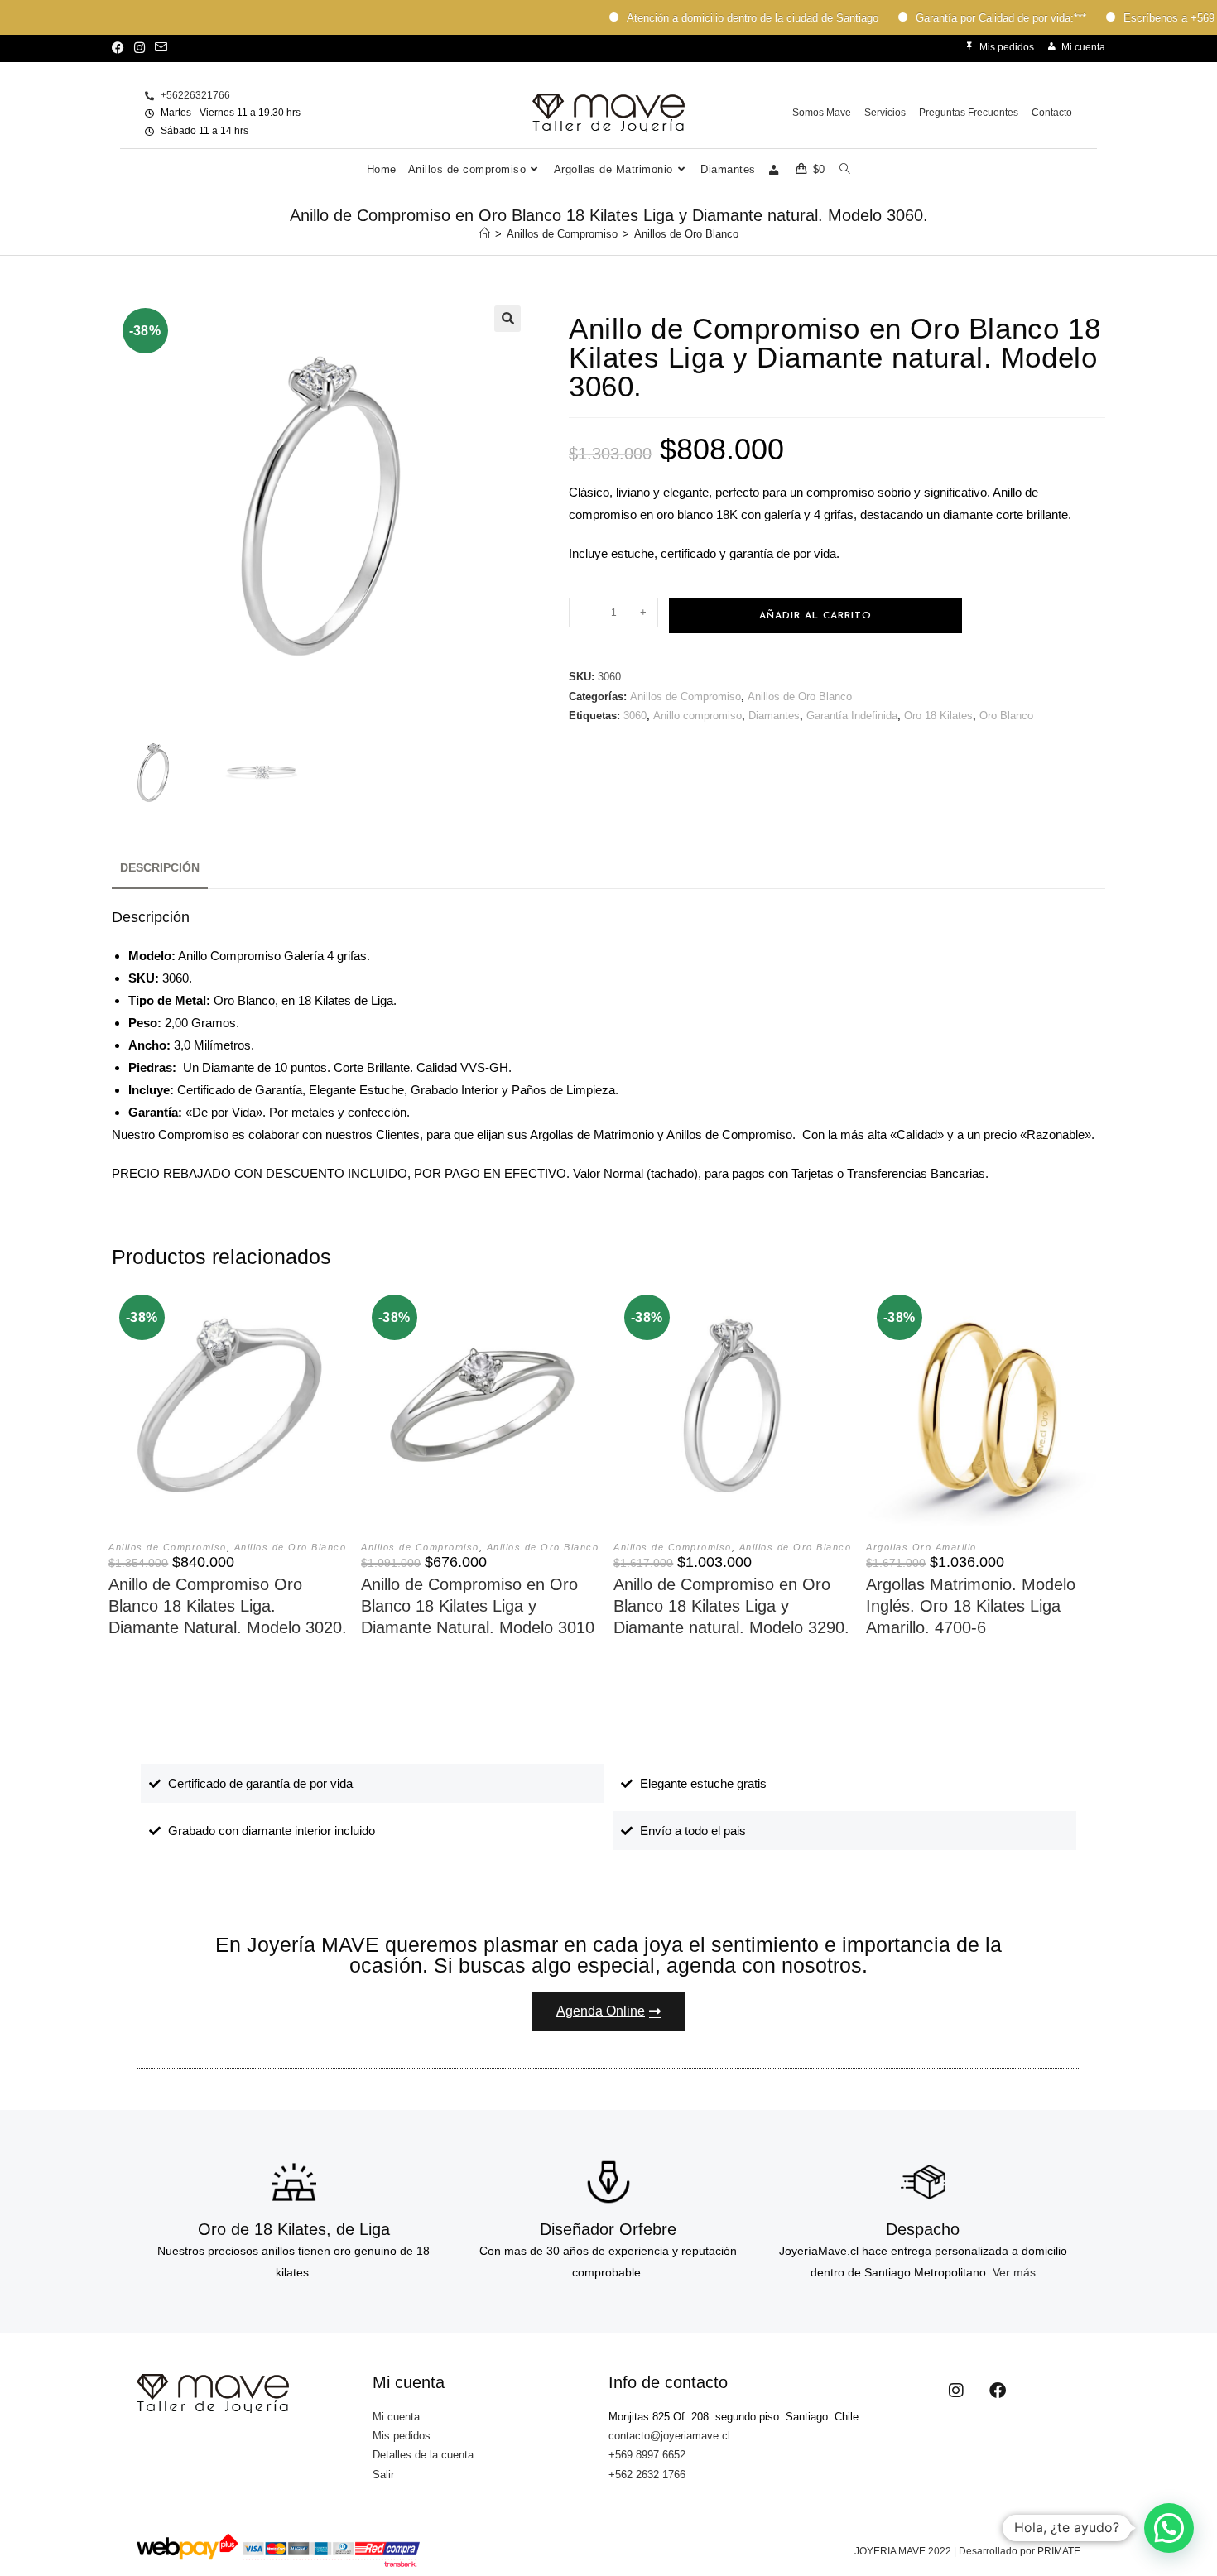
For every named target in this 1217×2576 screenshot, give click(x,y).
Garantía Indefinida (852, 716)
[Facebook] (998, 2391)
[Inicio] (485, 234)
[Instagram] (956, 2391)
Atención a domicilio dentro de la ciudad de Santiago (714, 18)
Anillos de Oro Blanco (686, 234)
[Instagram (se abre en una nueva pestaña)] (139, 48)
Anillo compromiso (697, 716)
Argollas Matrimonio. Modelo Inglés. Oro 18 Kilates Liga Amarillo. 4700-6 (971, 1606)
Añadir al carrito (815, 616)
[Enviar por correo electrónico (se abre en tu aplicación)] (161, 48)
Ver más (1014, 2272)
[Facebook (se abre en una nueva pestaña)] (120, 48)
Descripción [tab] (160, 868)
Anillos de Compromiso (685, 697)
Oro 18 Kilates (938, 716)
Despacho (923, 2229)
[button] (507, 319)
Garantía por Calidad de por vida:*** (963, 18)
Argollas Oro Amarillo (921, 1547)
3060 (635, 716)
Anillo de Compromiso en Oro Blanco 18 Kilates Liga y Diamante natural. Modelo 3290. (731, 1606)
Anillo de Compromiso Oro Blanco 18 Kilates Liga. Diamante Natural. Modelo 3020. (228, 1606)
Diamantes (774, 716)
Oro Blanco (1006, 716)
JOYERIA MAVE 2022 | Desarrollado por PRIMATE (967, 2551)
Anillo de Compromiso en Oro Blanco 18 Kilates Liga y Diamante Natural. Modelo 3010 (478, 1606)
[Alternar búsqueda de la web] (845, 170)
